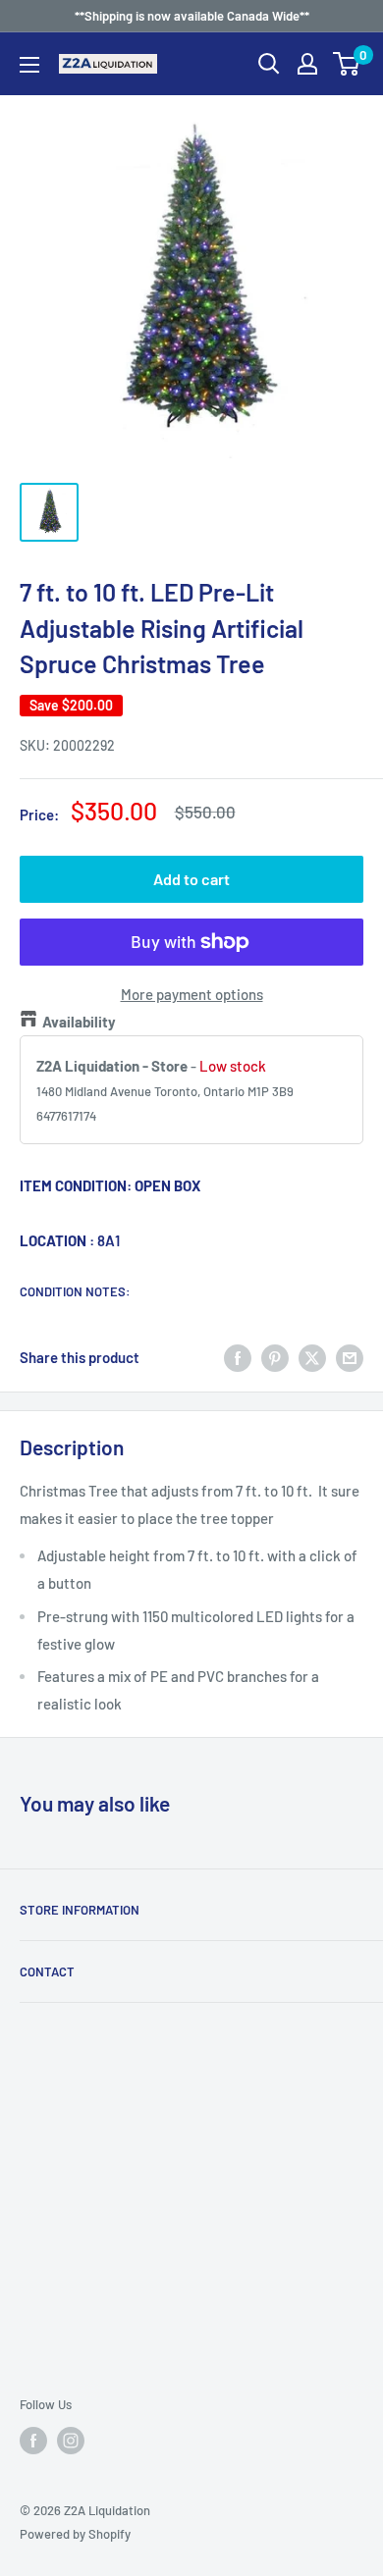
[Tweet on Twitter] (312, 1357)
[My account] (307, 64)
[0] (347, 64)
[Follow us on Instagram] (71, 2441)
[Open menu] (29, 65)
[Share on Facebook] (238, 1357)
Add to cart (191, 879)
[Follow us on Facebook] (33, 2441)
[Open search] (269, 64)
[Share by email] (350, 1357)
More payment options (192, 994)
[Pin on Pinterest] (275, 1357)
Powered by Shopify (75, 2534)
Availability (79, 1022)
